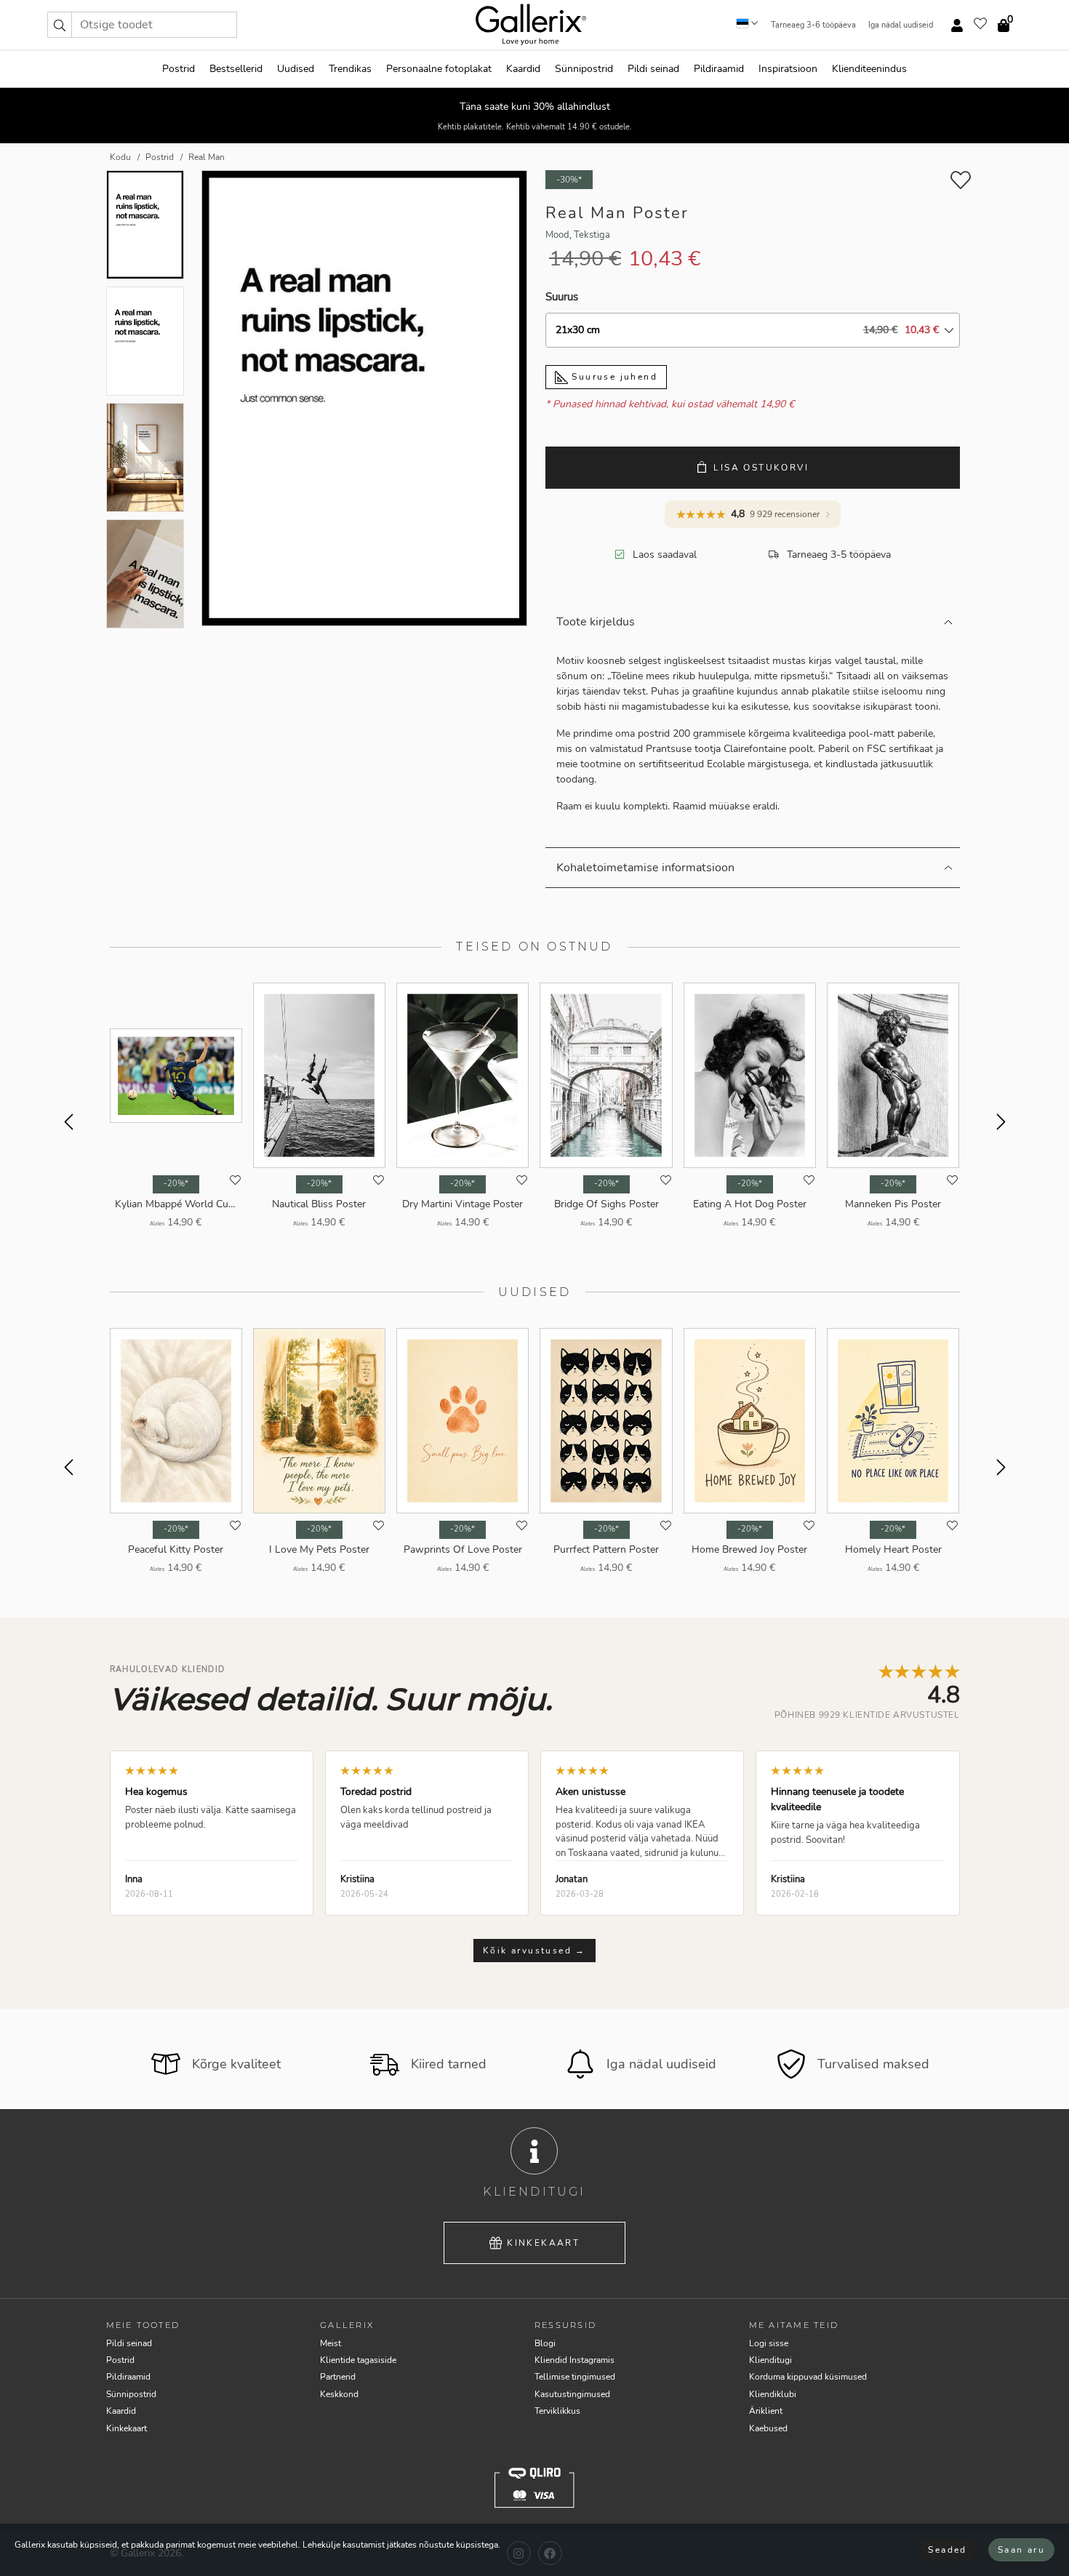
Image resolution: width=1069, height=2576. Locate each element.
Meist (331, 2343)
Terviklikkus (557, 2411)
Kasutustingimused (572, 2394)
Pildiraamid (719, 69)
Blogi (545, 2343)
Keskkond (339, 2394)
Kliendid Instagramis (574, 2360)
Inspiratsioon (788, 69)
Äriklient (766, 2411)
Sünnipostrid (584, 69)
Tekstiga (592, 235)
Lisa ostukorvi (761, 468)
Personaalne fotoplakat (439, 69)
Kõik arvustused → (534, 1951)
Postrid (179, 69)
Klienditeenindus (869, 69)
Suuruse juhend (613, 377)
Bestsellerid (236, 69)
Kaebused (768, 2428)
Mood (557, 235)
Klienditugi (770, 2360)
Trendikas (350, 69)
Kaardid (523, 69)
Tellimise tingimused (575, 2377)
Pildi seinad (653, 69)
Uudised (296, 69)
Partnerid (338, 2377)
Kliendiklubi (773, 2394)
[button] (60, 25)
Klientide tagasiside (358, 2360)
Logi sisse (769, 2343)
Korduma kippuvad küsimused (808, 2377)
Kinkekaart (543, 2243)
